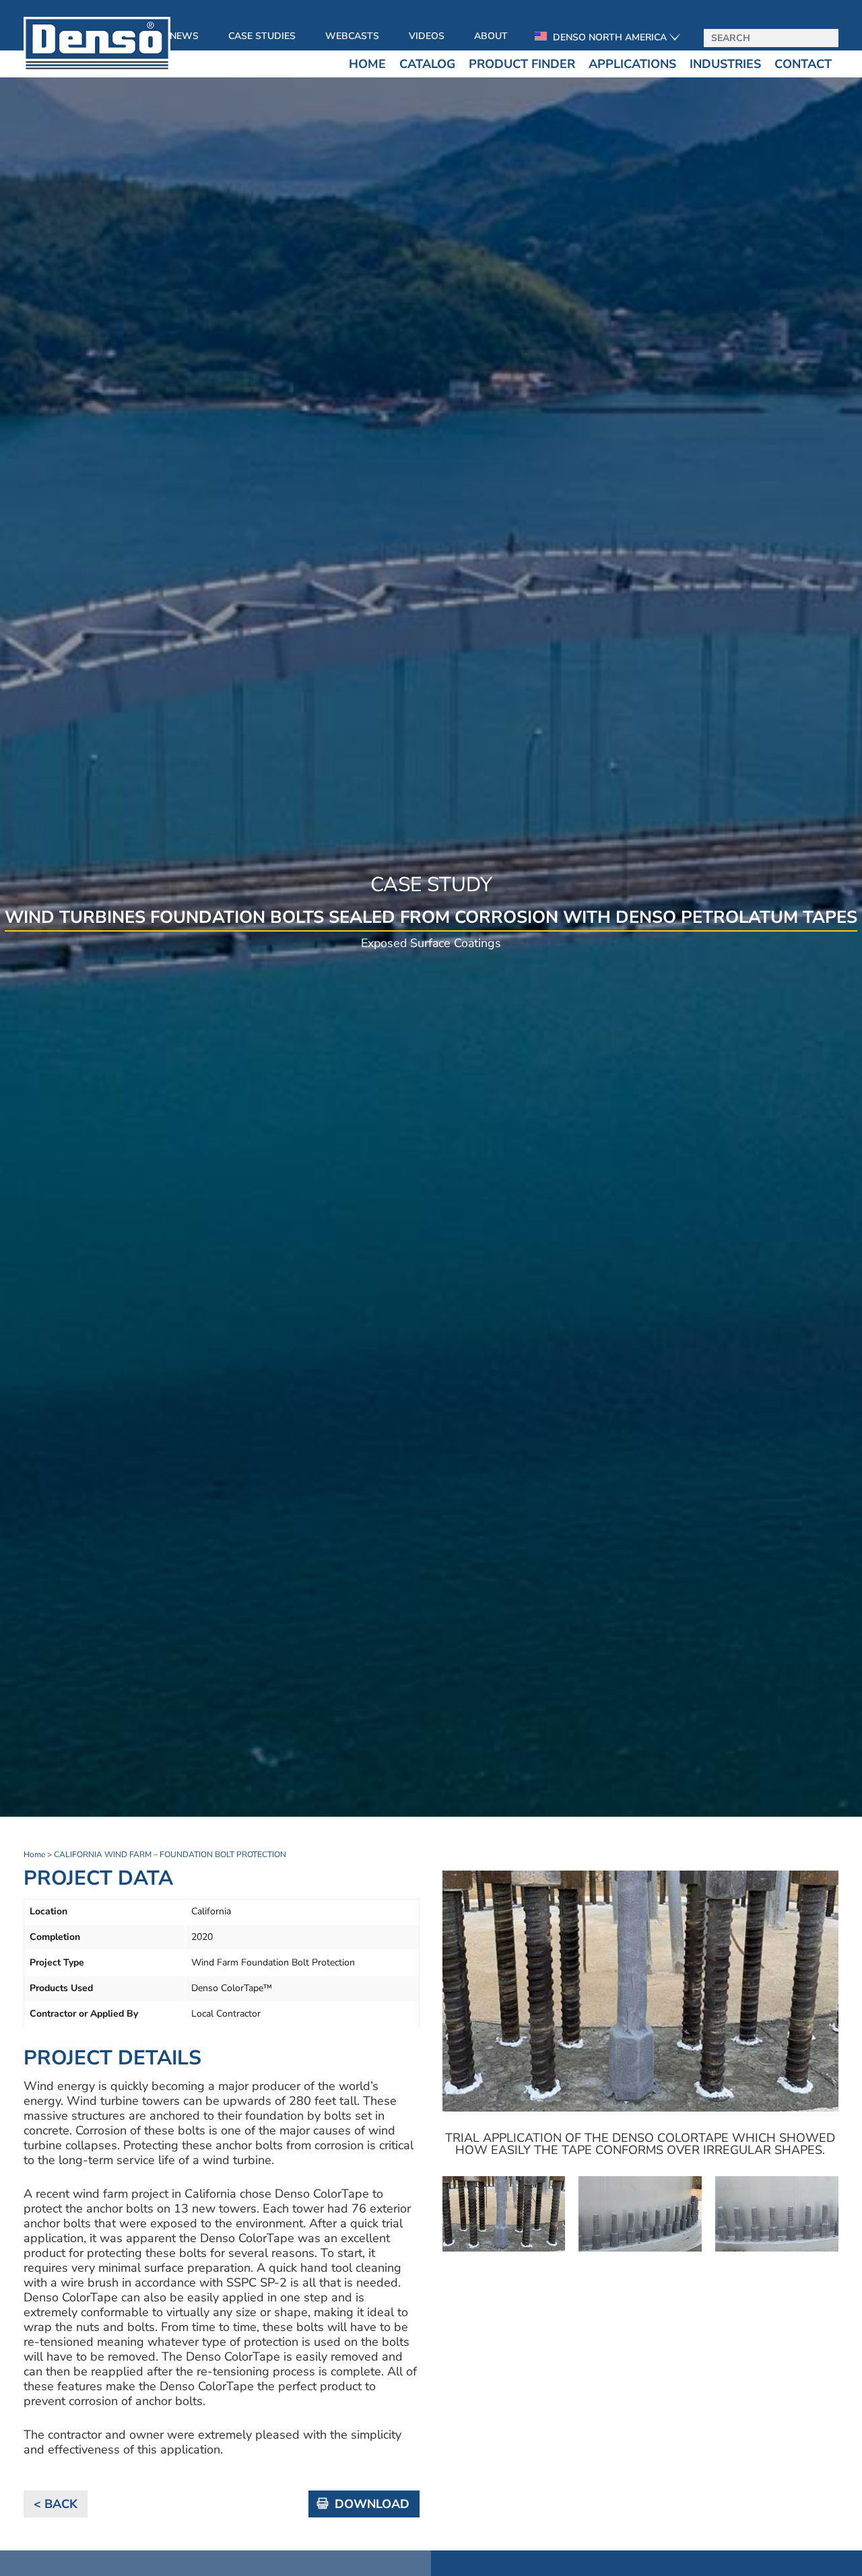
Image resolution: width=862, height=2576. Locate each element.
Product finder (522, 64)
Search (824, 39)
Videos (427, 36)
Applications (632, 64)
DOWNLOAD (372, 2504)
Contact (803, 64)
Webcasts (352, 36)
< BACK (56, 2504)
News (184, 36)
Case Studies (262, 36)
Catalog (427, 64)
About (491, 36)
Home (367, 64)
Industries (725, 64)
